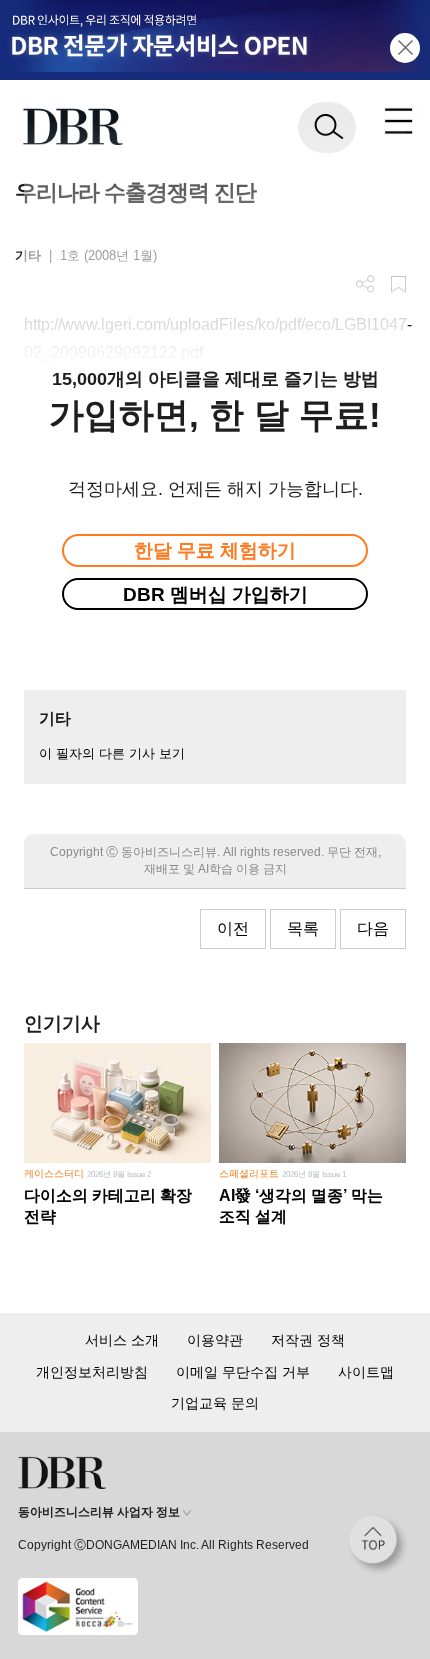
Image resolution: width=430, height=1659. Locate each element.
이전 (233, 928)
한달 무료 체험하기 (215, 550)
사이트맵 (366, 1372)
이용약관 (215, 1340)
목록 (303, 928)
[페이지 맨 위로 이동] (378, 1545)
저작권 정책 (308, 1340)
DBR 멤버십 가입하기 (215, 594)
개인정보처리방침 (92, 1372)
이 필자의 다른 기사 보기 (112, 753)
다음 (373, 928)
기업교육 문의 (215, 1403)
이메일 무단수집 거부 (243, 1372)
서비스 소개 (122, 1340)
